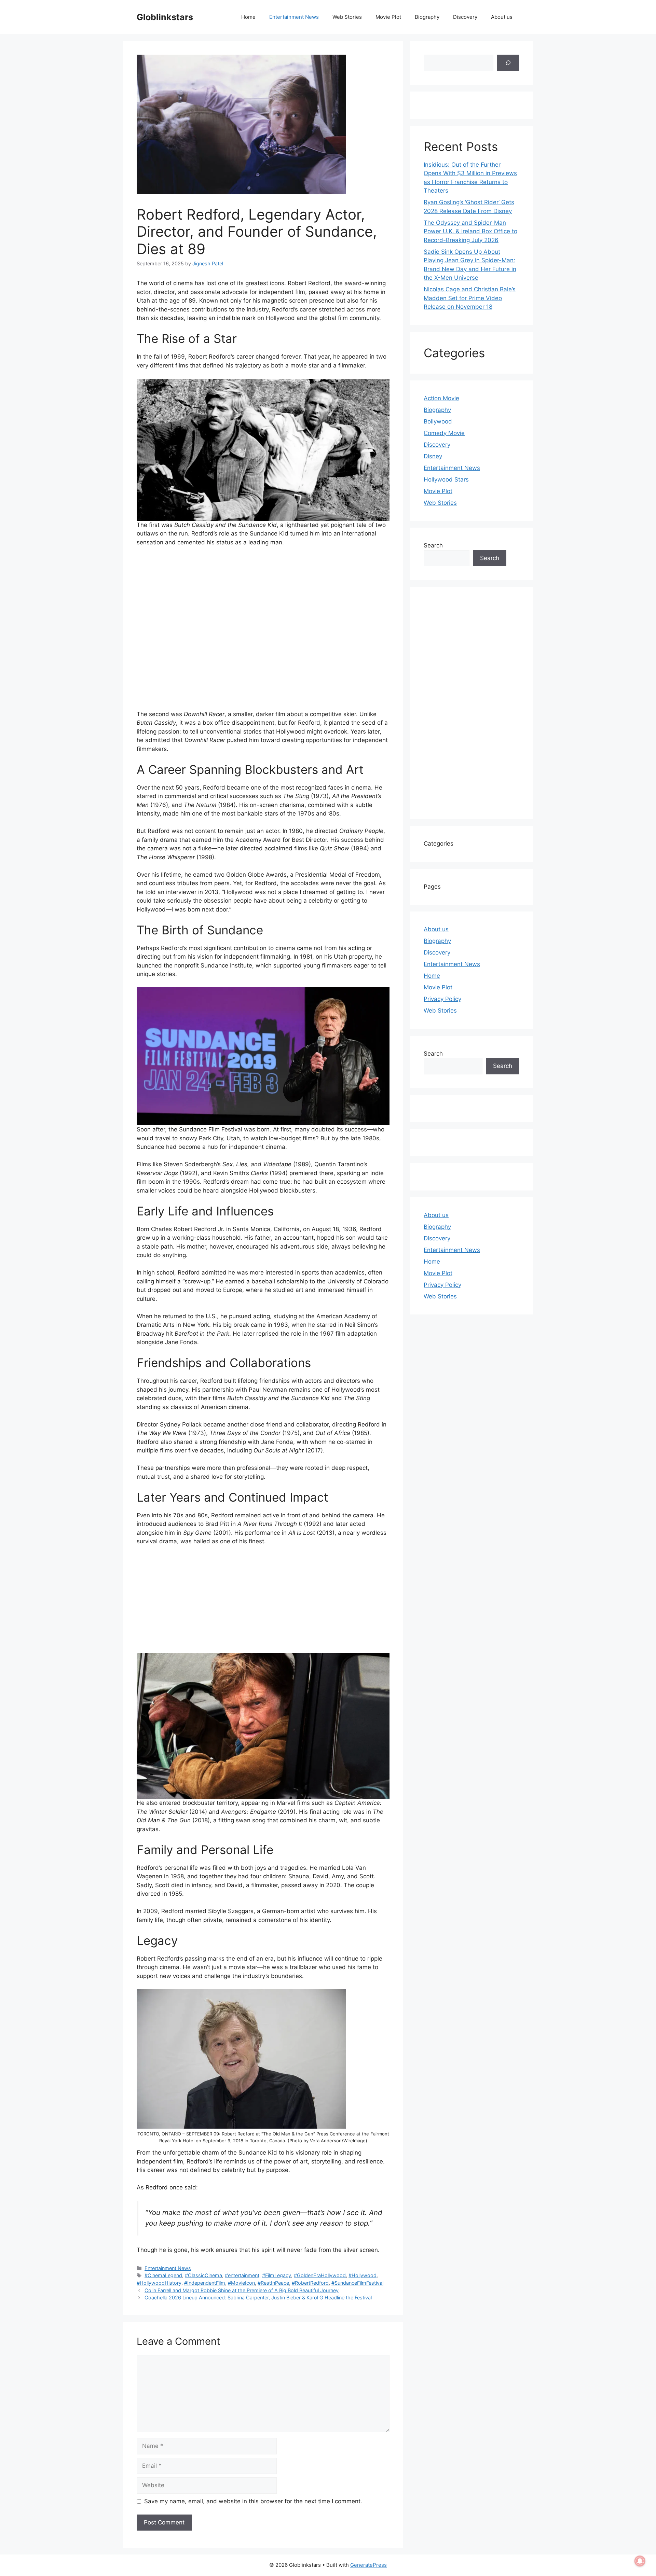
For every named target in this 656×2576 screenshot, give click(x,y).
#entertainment (242, 2275)
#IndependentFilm (205, 2283)
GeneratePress (368, 2565)
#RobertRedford (310, 2283)
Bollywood (438, 421)
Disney (433, 456)
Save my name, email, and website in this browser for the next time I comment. (253, 2501)
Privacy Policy (442, 999)
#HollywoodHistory (159, 2283)
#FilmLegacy (277, 2275)
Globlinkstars (165, 17)
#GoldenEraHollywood (320, 2275)
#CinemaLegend (163, 2275)
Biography (427, 17)
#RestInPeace (273, 2283)
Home (248, 17)
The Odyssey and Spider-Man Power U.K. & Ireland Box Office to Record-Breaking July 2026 (470, 231)
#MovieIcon (241, 2283)
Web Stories (347, 17)
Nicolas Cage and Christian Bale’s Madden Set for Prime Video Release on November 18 (470, 298)
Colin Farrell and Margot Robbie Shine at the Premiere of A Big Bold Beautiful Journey (242, 2290)
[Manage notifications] (640, 2561)
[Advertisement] (263, 631)
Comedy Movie (444, 433)
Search (433, 545)
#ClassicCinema (203, 2275)
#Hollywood (363, 2275)
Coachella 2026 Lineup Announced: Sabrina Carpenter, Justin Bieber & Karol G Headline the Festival (258, 2297)
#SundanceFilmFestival (357, 2283)
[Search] (508, 63)
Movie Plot (388, 17)
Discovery (465, 17)
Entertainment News (294, 17)
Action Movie (441, 398)
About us (502, 17)
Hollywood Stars (446, 479)
